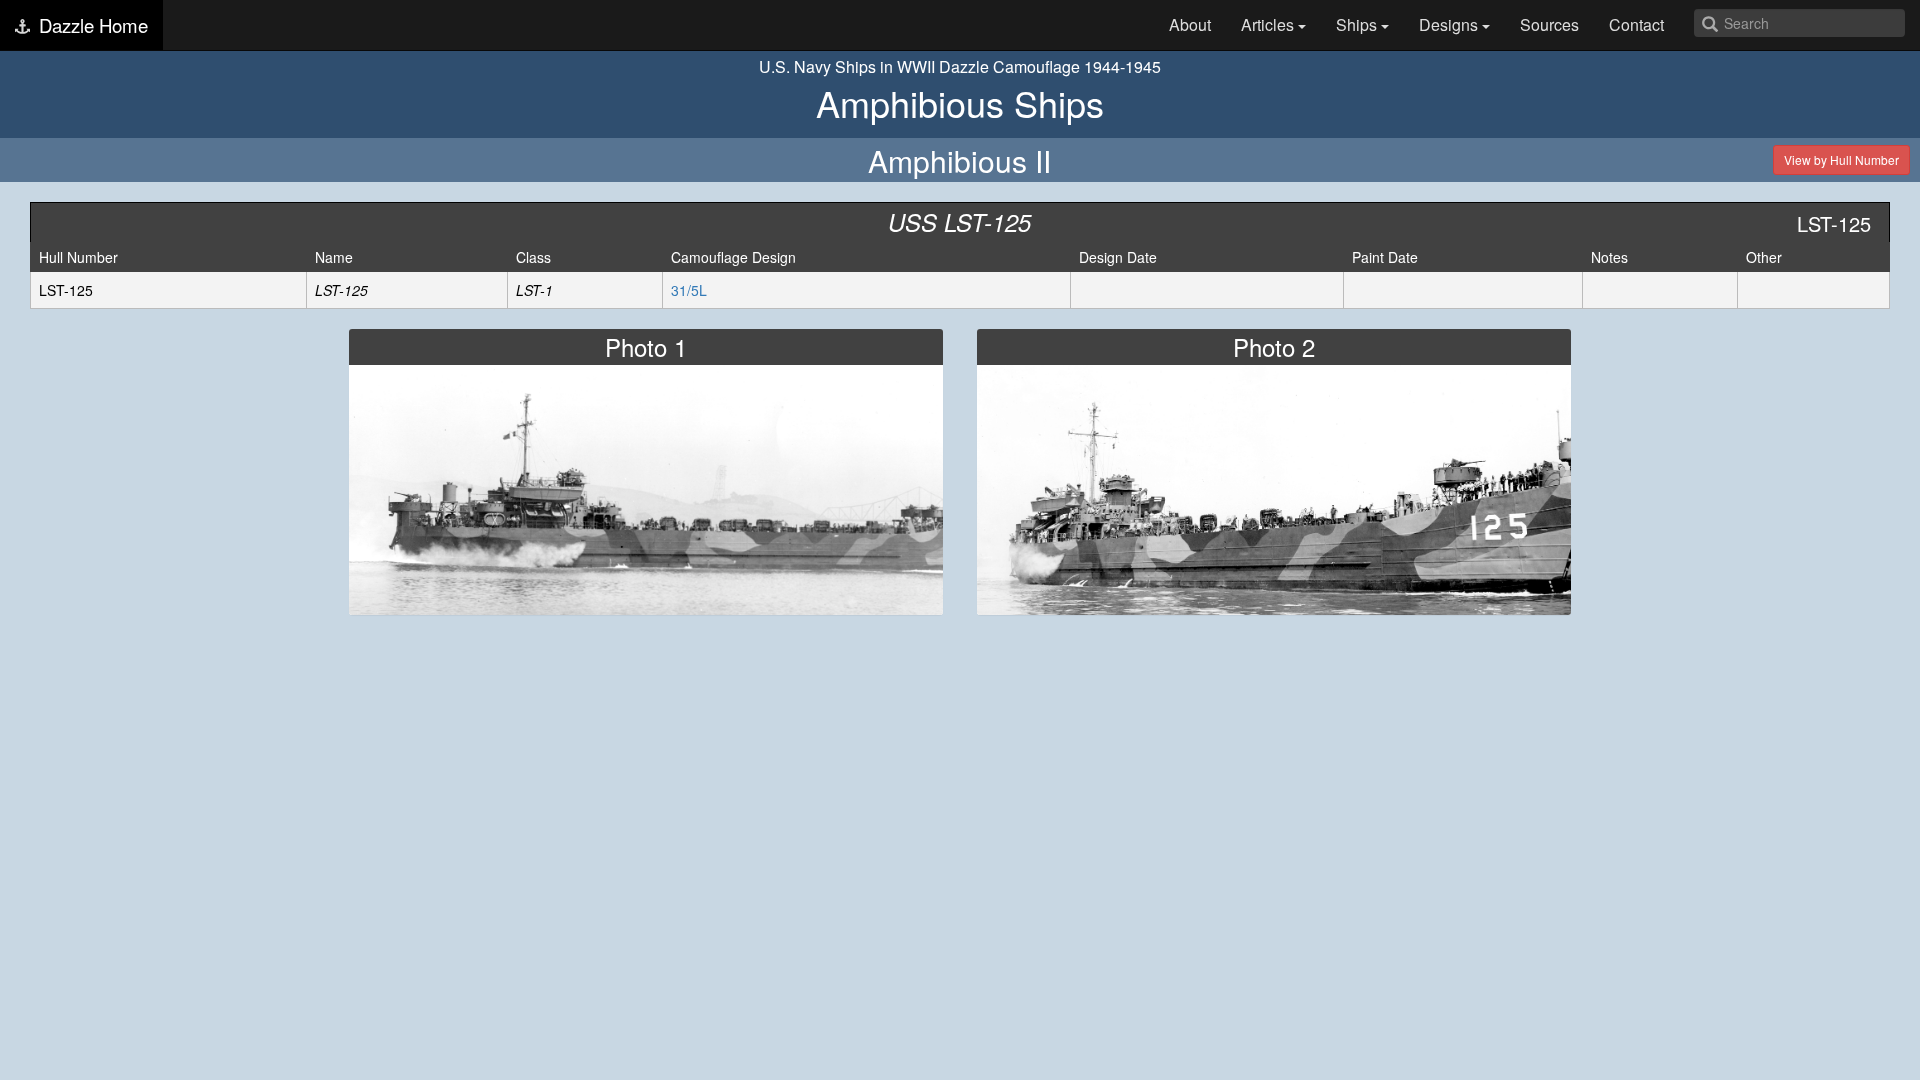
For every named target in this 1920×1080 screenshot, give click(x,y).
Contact (1636, 24)
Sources (1549, 24)
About (1190, 24)
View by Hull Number (1841, 159)
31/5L (689, 290)
